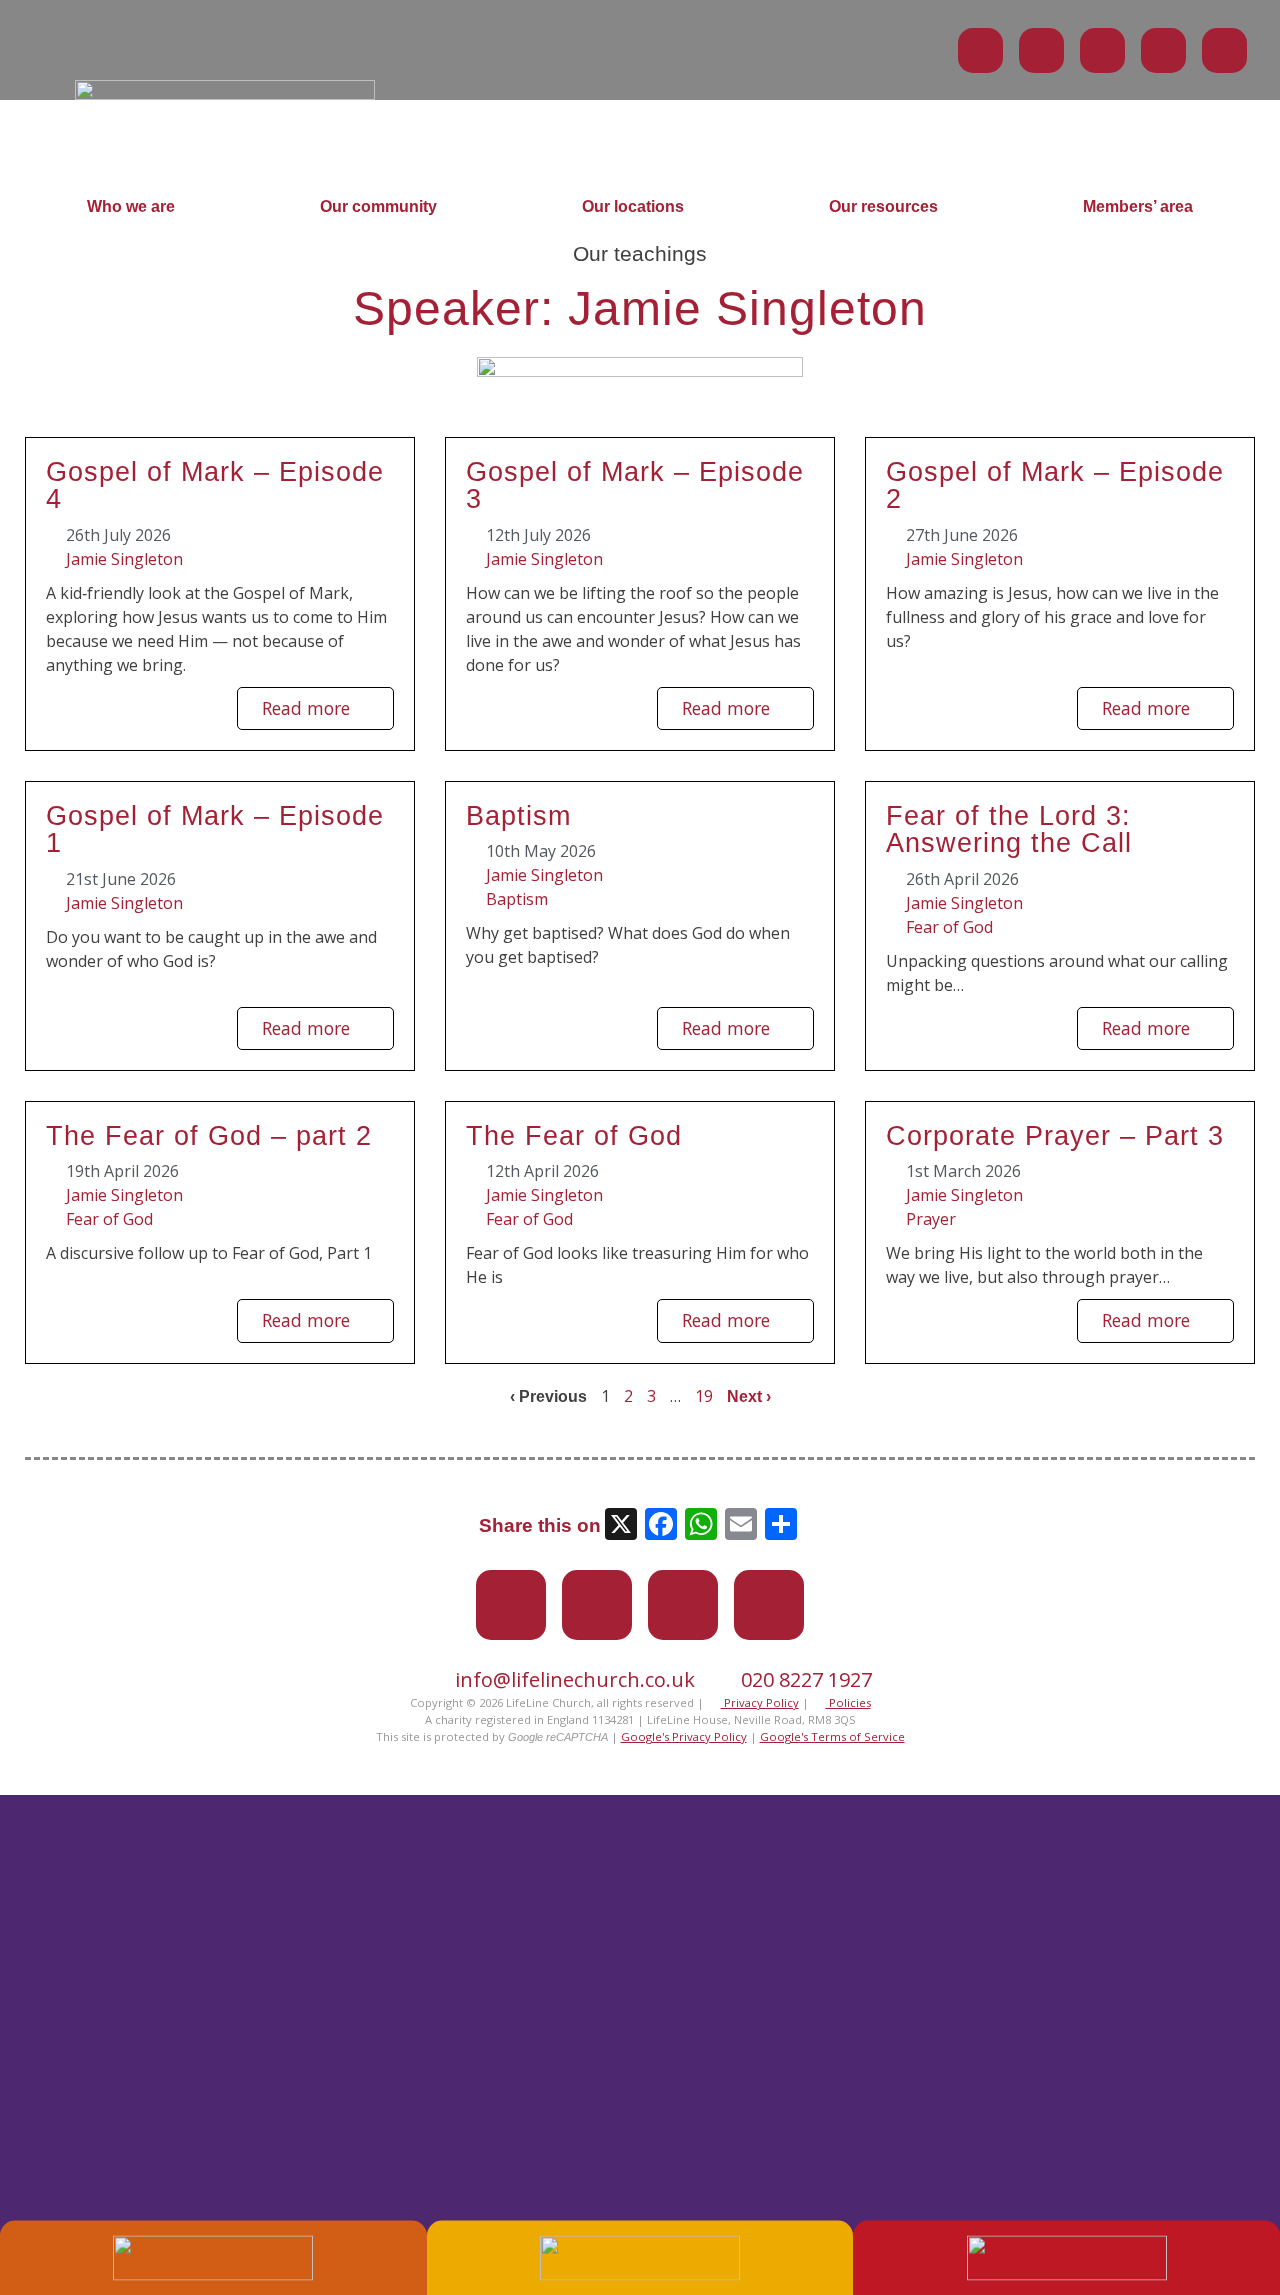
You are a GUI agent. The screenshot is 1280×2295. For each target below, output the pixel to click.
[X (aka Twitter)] (980, 50)
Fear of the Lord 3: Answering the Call (1009, 829)
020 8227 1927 (806, 1679)
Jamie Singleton (124, 559)
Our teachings (640, 253)
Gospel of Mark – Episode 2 (1055, 485)
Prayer (931, 1219)
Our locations (633, 206)
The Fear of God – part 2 (209, 1135)
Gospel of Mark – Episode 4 (215, 485)
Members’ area (1138, 206)
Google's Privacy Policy (684, 1736)
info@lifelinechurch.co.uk (575, 1679)
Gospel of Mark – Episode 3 (635, 485)
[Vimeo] (1102, 50)
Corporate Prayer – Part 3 (1055, 1135)
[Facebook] (1041, 50)
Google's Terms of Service (832, 1736)
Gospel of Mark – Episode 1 (215, 829)
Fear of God (949, 927)
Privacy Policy (760, 1702)
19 (704, 1396)
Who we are (131, 206)
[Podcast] (1163, 50)
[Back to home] (225, 94)
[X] (621, 1526)
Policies (848, 1702)
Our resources (883, 206)
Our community (378, 206)
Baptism (518, 815)
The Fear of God (574, 1135)
